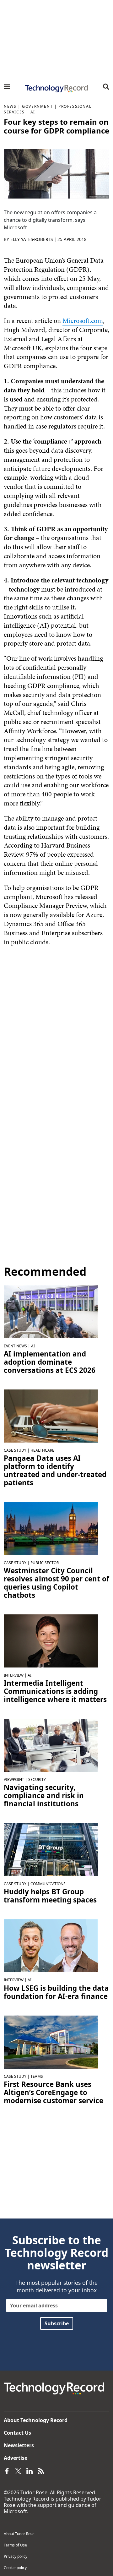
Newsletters (19, 2445)
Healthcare (42, 1450)
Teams (37, 2076)
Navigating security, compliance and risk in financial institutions (44, 1796)
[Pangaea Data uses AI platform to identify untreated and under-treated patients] (51, 1416)
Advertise (16, 2458)
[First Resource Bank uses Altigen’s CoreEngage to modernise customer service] (51, 2041)
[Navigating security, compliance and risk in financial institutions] (51, 1745)
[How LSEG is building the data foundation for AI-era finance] (51, 1945)
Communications (48, 1884)
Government (37, 106)
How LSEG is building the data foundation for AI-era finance (56, 1992)
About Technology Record (36, 2420)
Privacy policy (16, 2556)
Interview (14, 1675)
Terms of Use (15, 2545)
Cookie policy (15, 2568)
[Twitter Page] (18, 2470)
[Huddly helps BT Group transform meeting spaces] (51, 1849)
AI (33, 112)
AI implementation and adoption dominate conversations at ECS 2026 (50, 1362)
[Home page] (56, 89)
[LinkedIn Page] (30, 2470)
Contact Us (17, 2433)
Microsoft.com (83, 321)
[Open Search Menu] (106, 87)
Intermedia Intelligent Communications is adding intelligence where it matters (55, 1691)
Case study (15, 1450)
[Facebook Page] (7, 2470)
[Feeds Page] (41, 2470)
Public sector (45, 1563)
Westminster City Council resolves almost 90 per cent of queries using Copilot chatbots (56, 1583)
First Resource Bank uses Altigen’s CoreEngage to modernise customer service (54, 2093)
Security (37, 1779)
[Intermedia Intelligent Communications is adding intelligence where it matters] (51, 1640)
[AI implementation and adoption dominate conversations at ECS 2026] (51, 1311)
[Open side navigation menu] (7, 87)
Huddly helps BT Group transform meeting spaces (50, 1896)
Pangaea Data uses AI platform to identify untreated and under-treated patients (55, 1471)
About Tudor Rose (19, 2534)
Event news (15, 1346)
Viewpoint (14, 1779)
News (10, 106)
